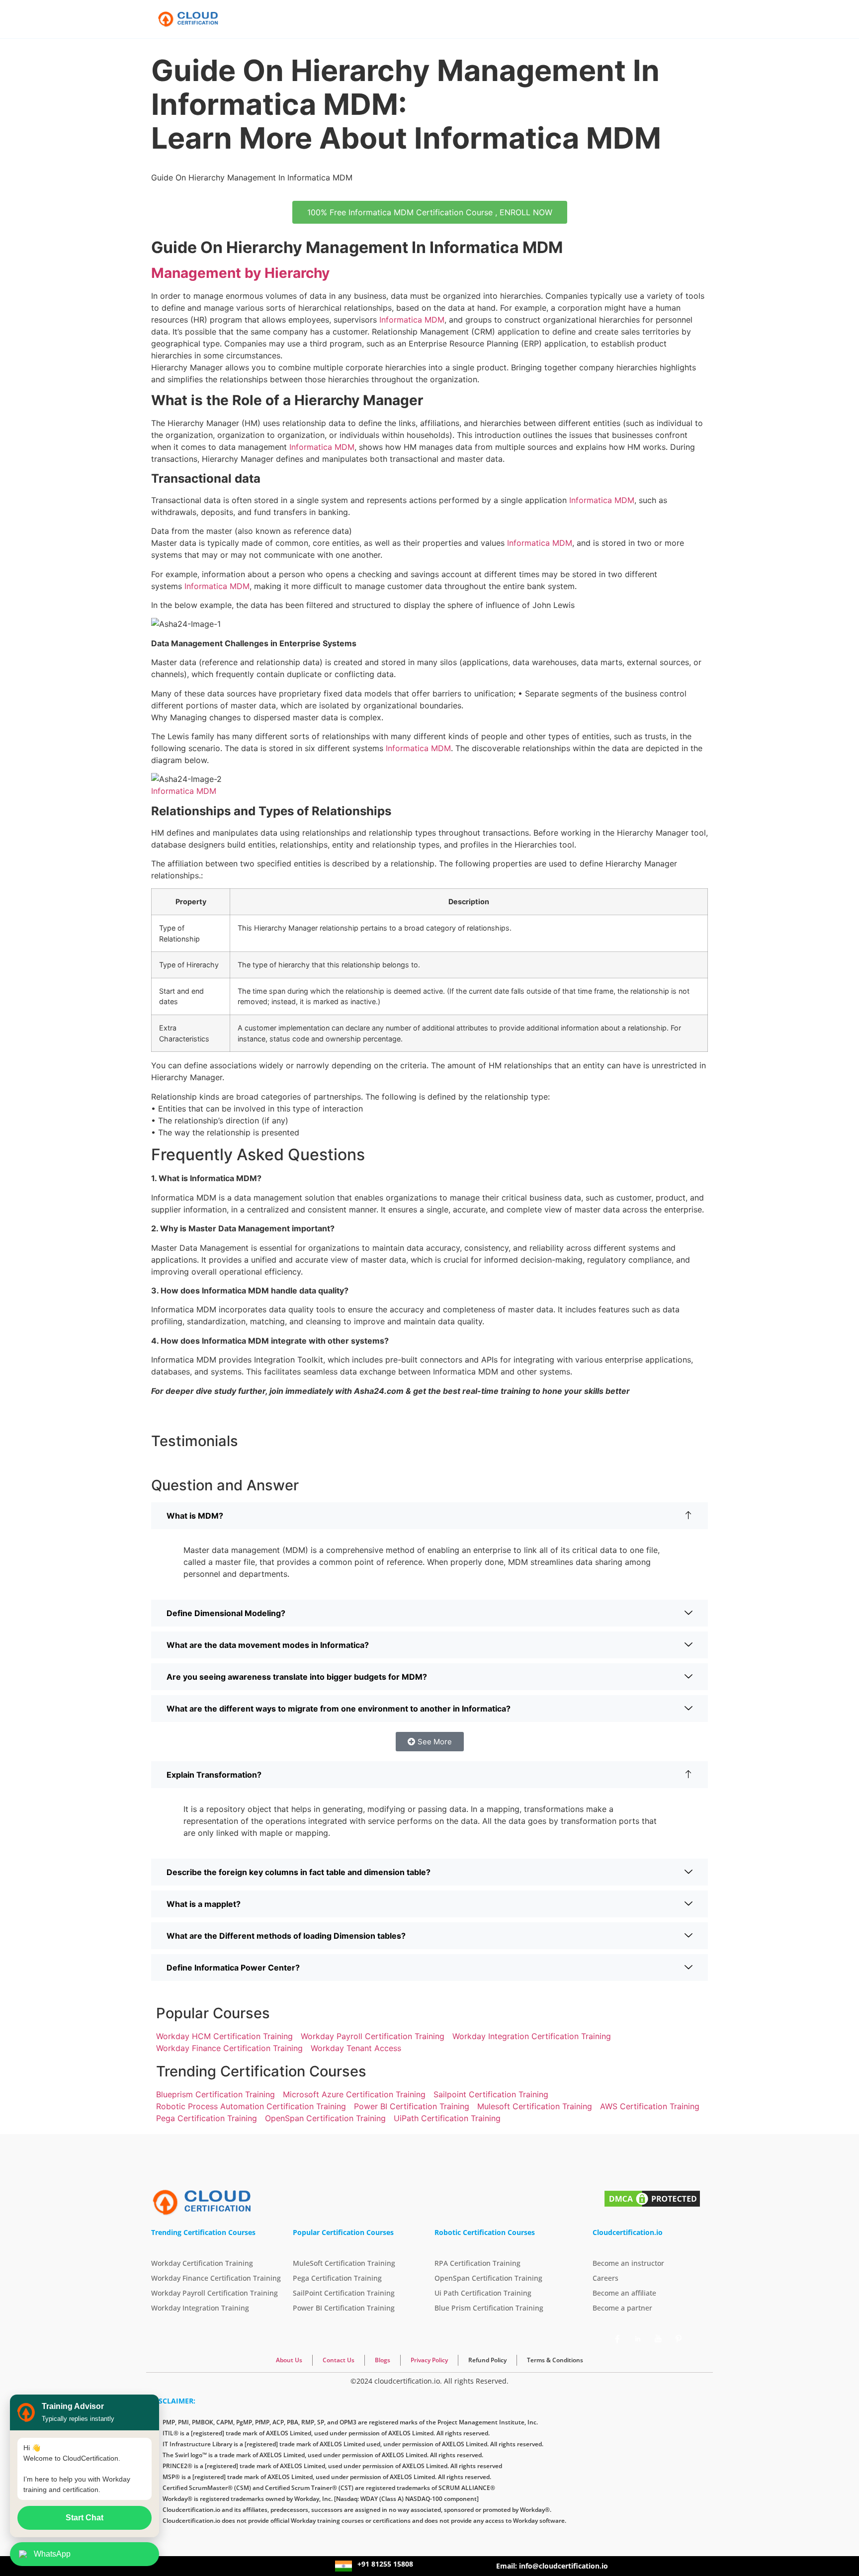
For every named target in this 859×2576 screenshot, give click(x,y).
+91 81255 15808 (385, 2564)
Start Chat (85, 2518)
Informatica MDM (412, 320)
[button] (429, 1516)
